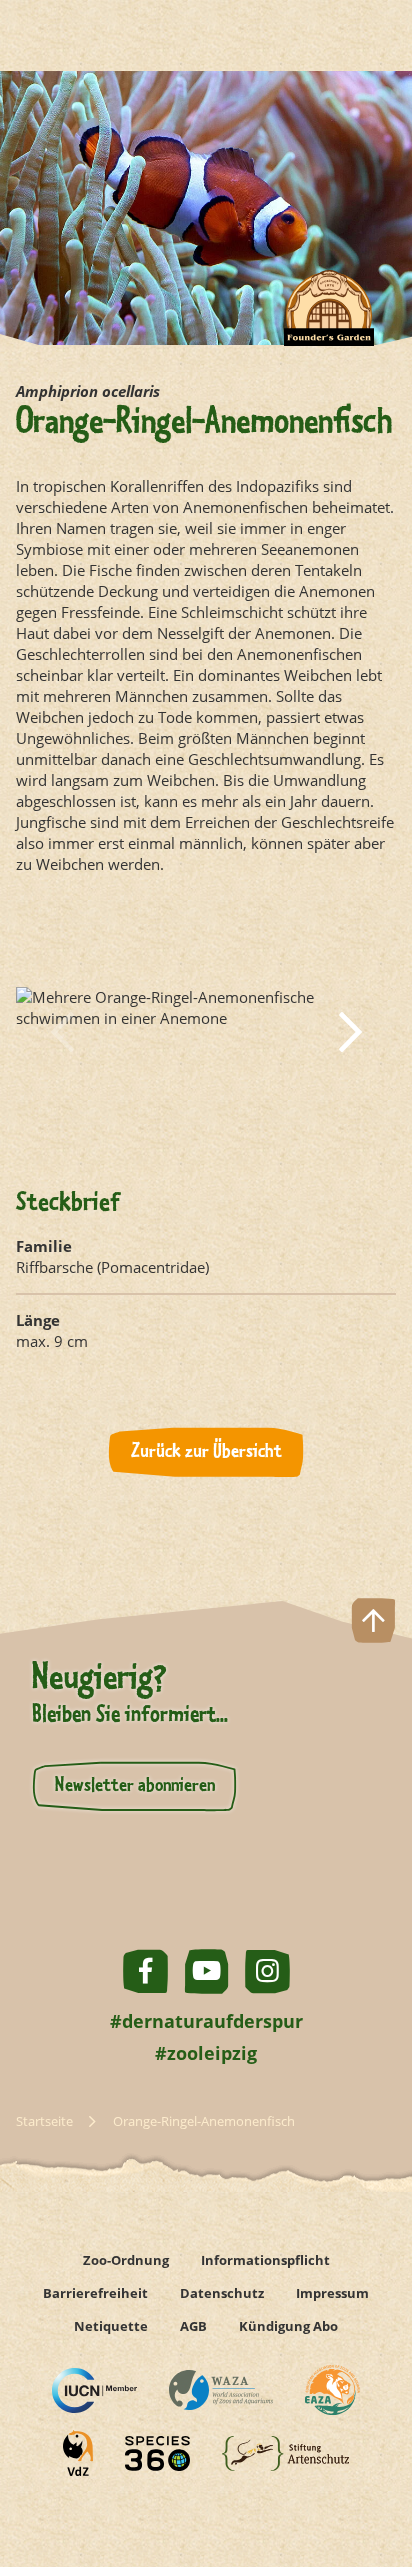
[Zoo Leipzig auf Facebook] (145, 1971)
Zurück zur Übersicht (206, 1452)
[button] (62, 1032)
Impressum (332, 2293)
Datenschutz (222, 2293)
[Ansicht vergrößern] (206, 1031)
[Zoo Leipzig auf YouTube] (206, 1971)
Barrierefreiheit (95, 2293)
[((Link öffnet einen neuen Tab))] (94, 2390)
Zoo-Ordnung (126, 2260)
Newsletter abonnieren (135, 1786)
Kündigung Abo (288, 2326)
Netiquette (111, 2326)
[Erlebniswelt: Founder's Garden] (329, 323)
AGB (193, 2326)
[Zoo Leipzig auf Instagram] (267, 1971)
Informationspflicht (265, 2260)
